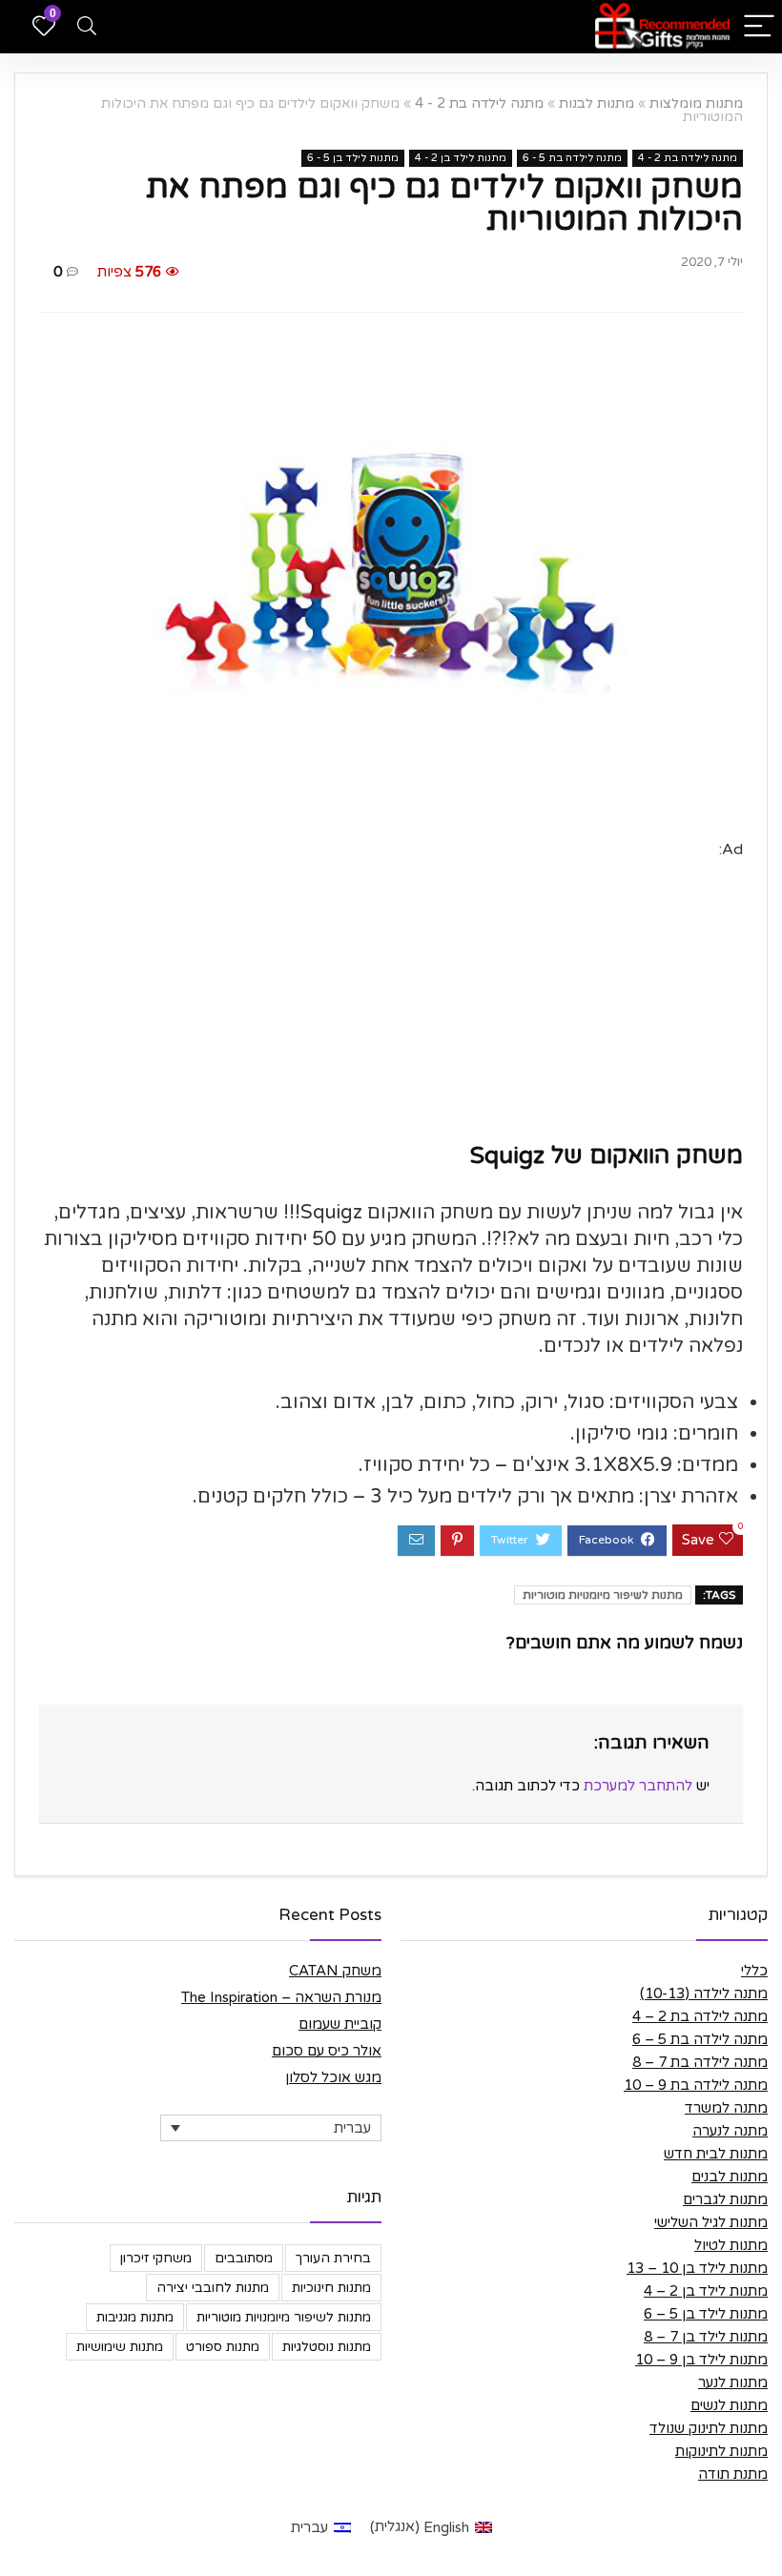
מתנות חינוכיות (331, 2288)
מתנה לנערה (730, 2131)
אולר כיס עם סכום (327, 2051)
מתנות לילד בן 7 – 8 (706, 2337)
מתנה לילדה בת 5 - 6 (572, 158)
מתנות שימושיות (120, 2347)
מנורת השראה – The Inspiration (281, 1997)
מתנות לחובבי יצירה (213, 2288)
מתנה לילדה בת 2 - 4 (479, 103)
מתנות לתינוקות (721, 2451)
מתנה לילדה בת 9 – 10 (696, 2085)
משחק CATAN (335, 1971)
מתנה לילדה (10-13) (704, 1993)
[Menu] (759, 27)
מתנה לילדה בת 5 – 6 (700, 2039)
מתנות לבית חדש (716, 2154)
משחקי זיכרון (156, 2258)
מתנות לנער (733, 2382)
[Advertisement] (391, 996)
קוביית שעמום (340, 2024)
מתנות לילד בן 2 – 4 (706, 2291)
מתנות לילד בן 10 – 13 (697, 2268)
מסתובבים (244, 2258)
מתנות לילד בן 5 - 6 (353, 158)
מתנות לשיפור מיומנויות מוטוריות (603, 1595)
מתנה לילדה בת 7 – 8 (700, 2062)
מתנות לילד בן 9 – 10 (701, 2360)
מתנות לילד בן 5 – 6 (706, 2314)
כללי (754, 1971)
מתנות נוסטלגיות (327, 2347)
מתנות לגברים (725, 2199)
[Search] (87, 27)
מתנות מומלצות (696, 103)
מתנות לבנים (730, 2177)
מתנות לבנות (597, 103)
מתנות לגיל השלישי (711, 2222)
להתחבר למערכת (638, 1786)
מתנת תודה (733, 2474)
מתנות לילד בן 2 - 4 (461, 158)
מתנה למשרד (726, 2108)
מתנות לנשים (729, 2405)
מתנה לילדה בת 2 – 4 (700, 2016)
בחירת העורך (333, 2258)
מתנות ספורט (223, 2347)
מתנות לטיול (731, 2245)
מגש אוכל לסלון (333, 2077)
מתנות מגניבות (135, 2317)
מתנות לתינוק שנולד (709, 2428)
